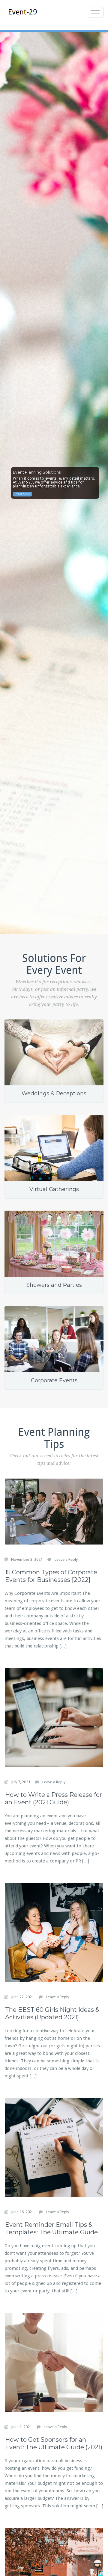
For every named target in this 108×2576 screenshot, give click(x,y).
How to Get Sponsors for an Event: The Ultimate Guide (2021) (54, 2443)
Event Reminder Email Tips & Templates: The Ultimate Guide (51, 2228)
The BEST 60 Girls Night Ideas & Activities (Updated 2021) (52, 2013)
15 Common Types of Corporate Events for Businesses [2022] (51, 1576)
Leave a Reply (66, 1559)
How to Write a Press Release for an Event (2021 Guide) (54, 1798)
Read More (22, 494)
